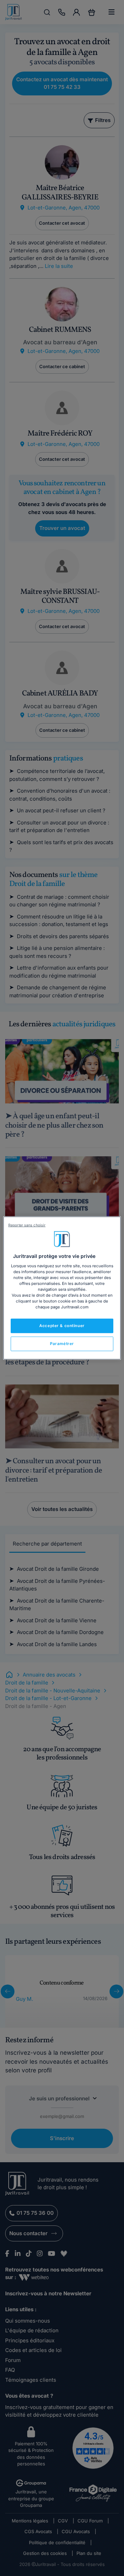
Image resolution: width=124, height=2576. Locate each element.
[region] (62, 1288)
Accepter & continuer (62, 1326)
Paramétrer (62, 1344)
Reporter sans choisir (27, 1225)
